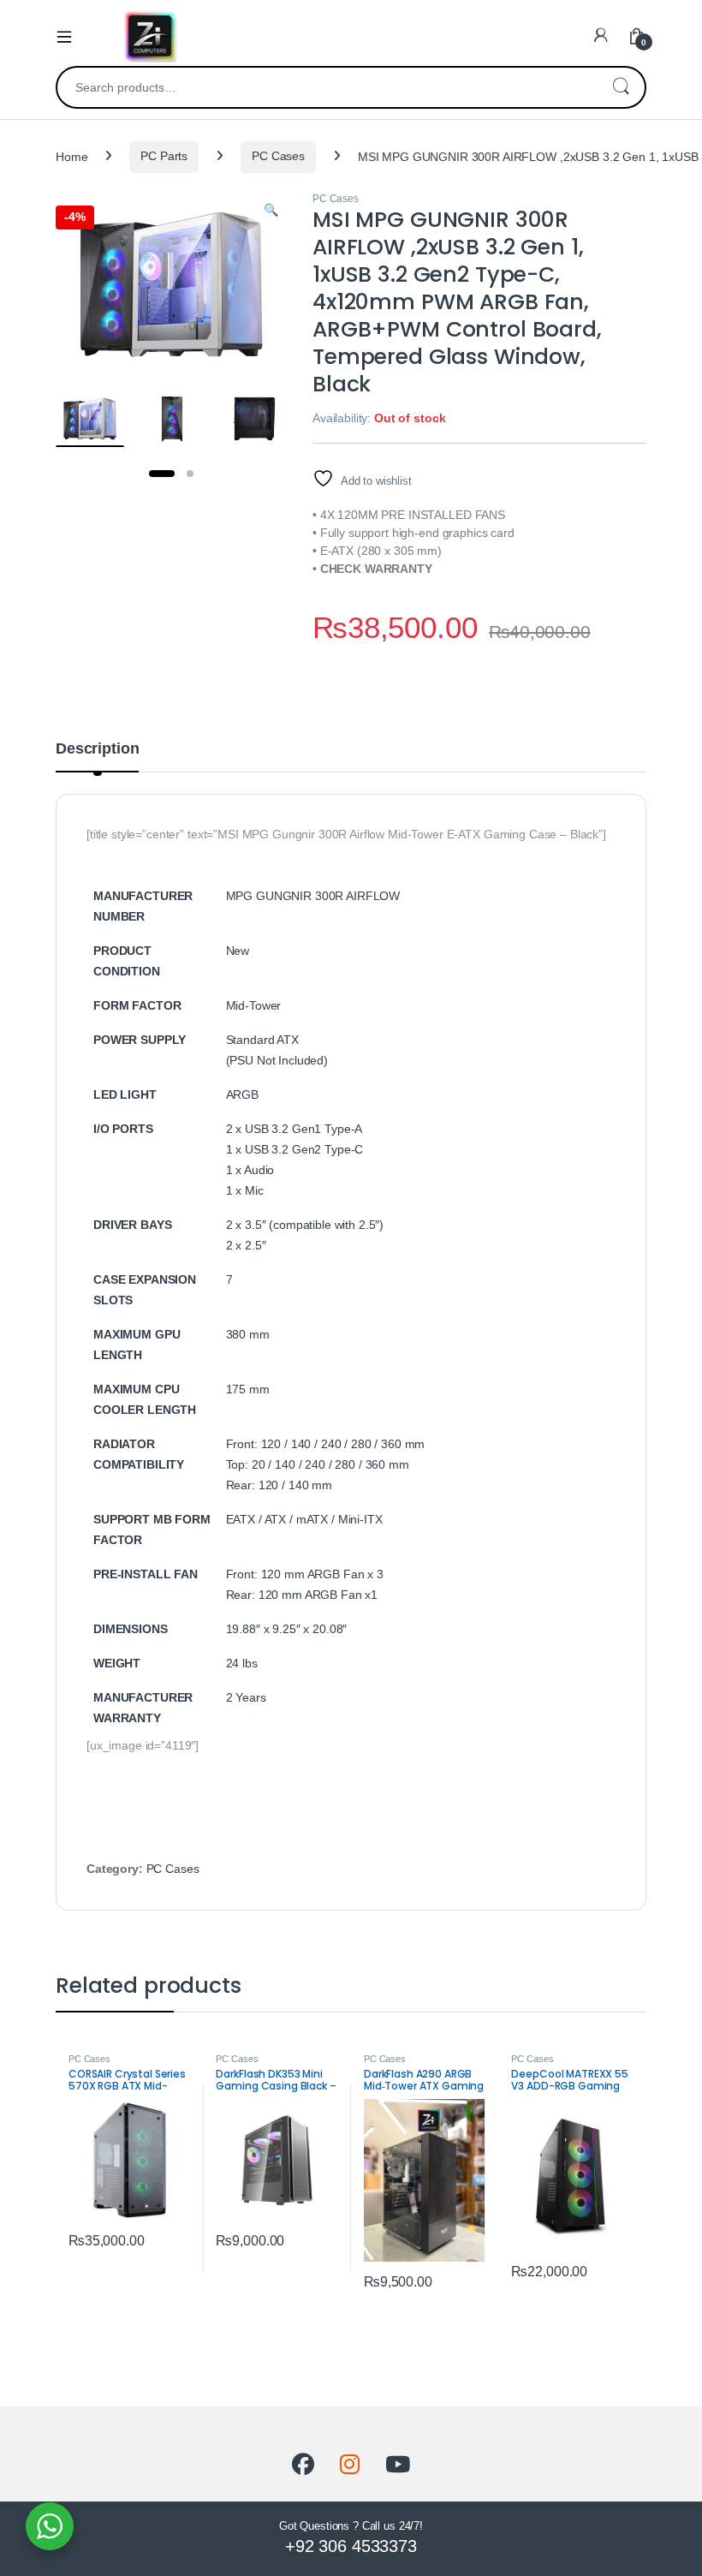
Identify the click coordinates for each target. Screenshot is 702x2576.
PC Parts (164, 156)
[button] (271, 211)
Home (71, 156)
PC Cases (278, 156)
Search (621, 87)
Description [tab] (97, 749)
